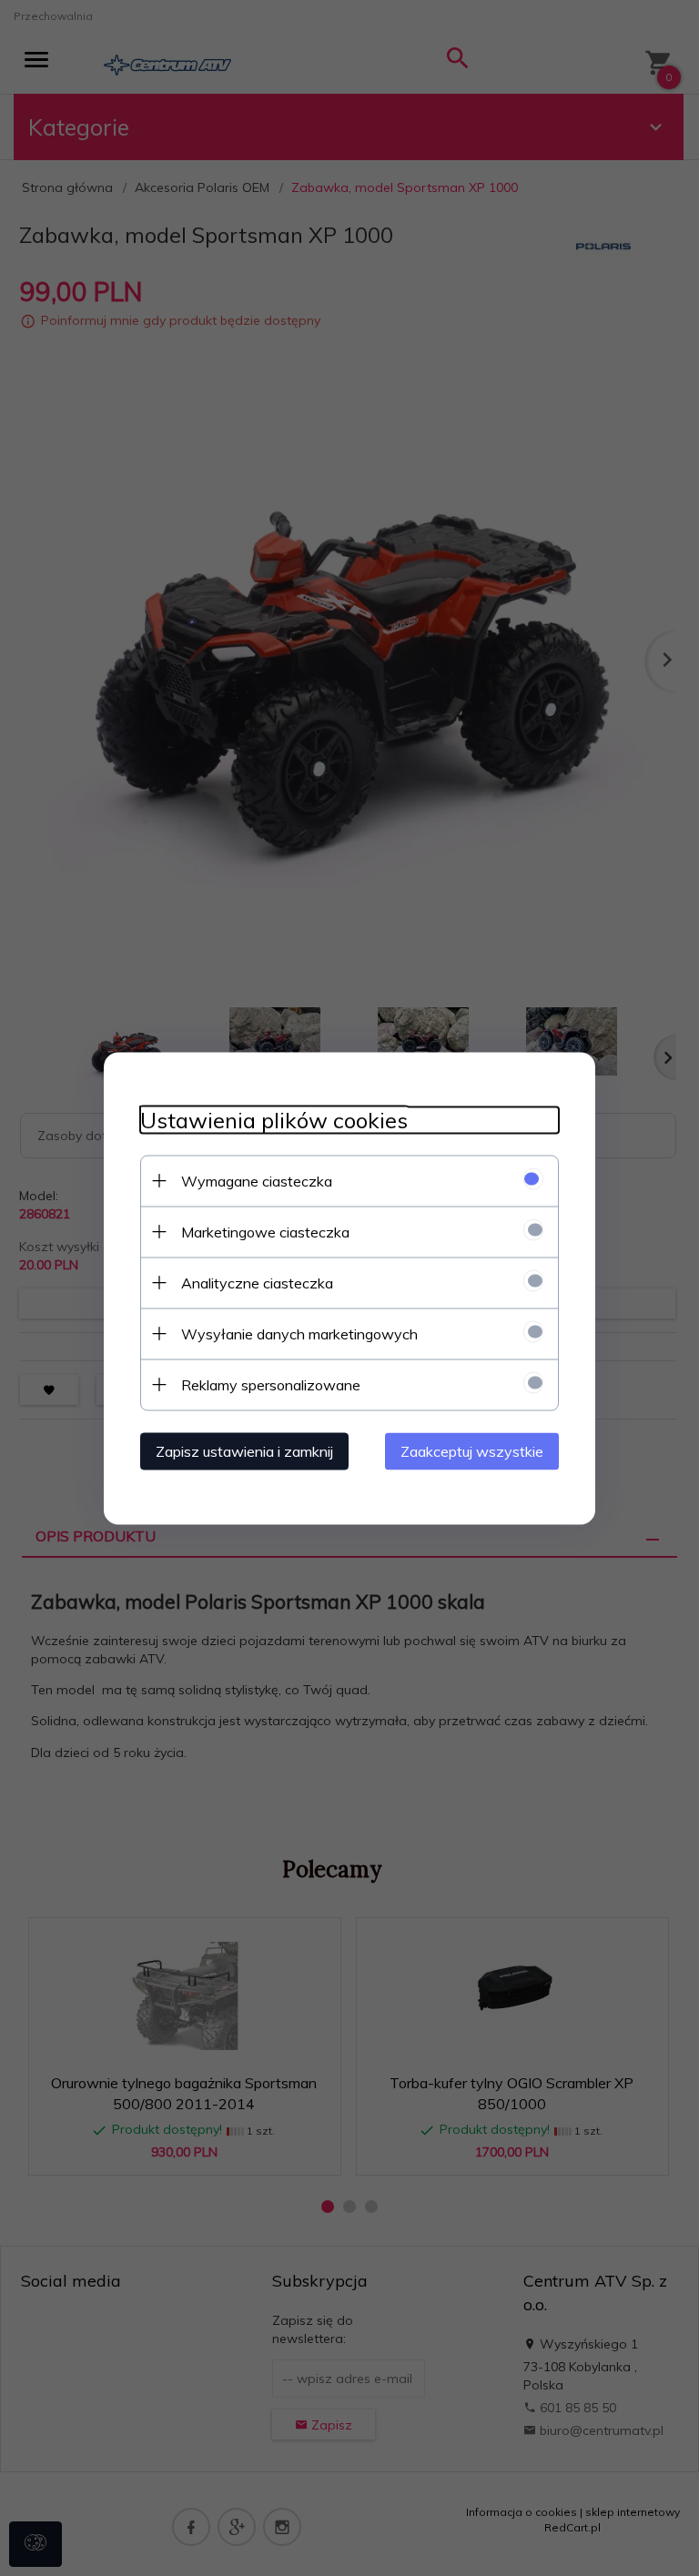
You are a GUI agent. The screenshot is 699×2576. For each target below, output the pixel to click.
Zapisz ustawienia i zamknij (244, 1450)
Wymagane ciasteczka (257, 1180)
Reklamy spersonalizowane (271, 1384)
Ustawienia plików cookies (274, 1120)
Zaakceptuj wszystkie (472, 1450)
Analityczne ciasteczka (257, 1282)
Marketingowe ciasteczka (265, 1231)
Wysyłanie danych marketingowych (299, 1333)
